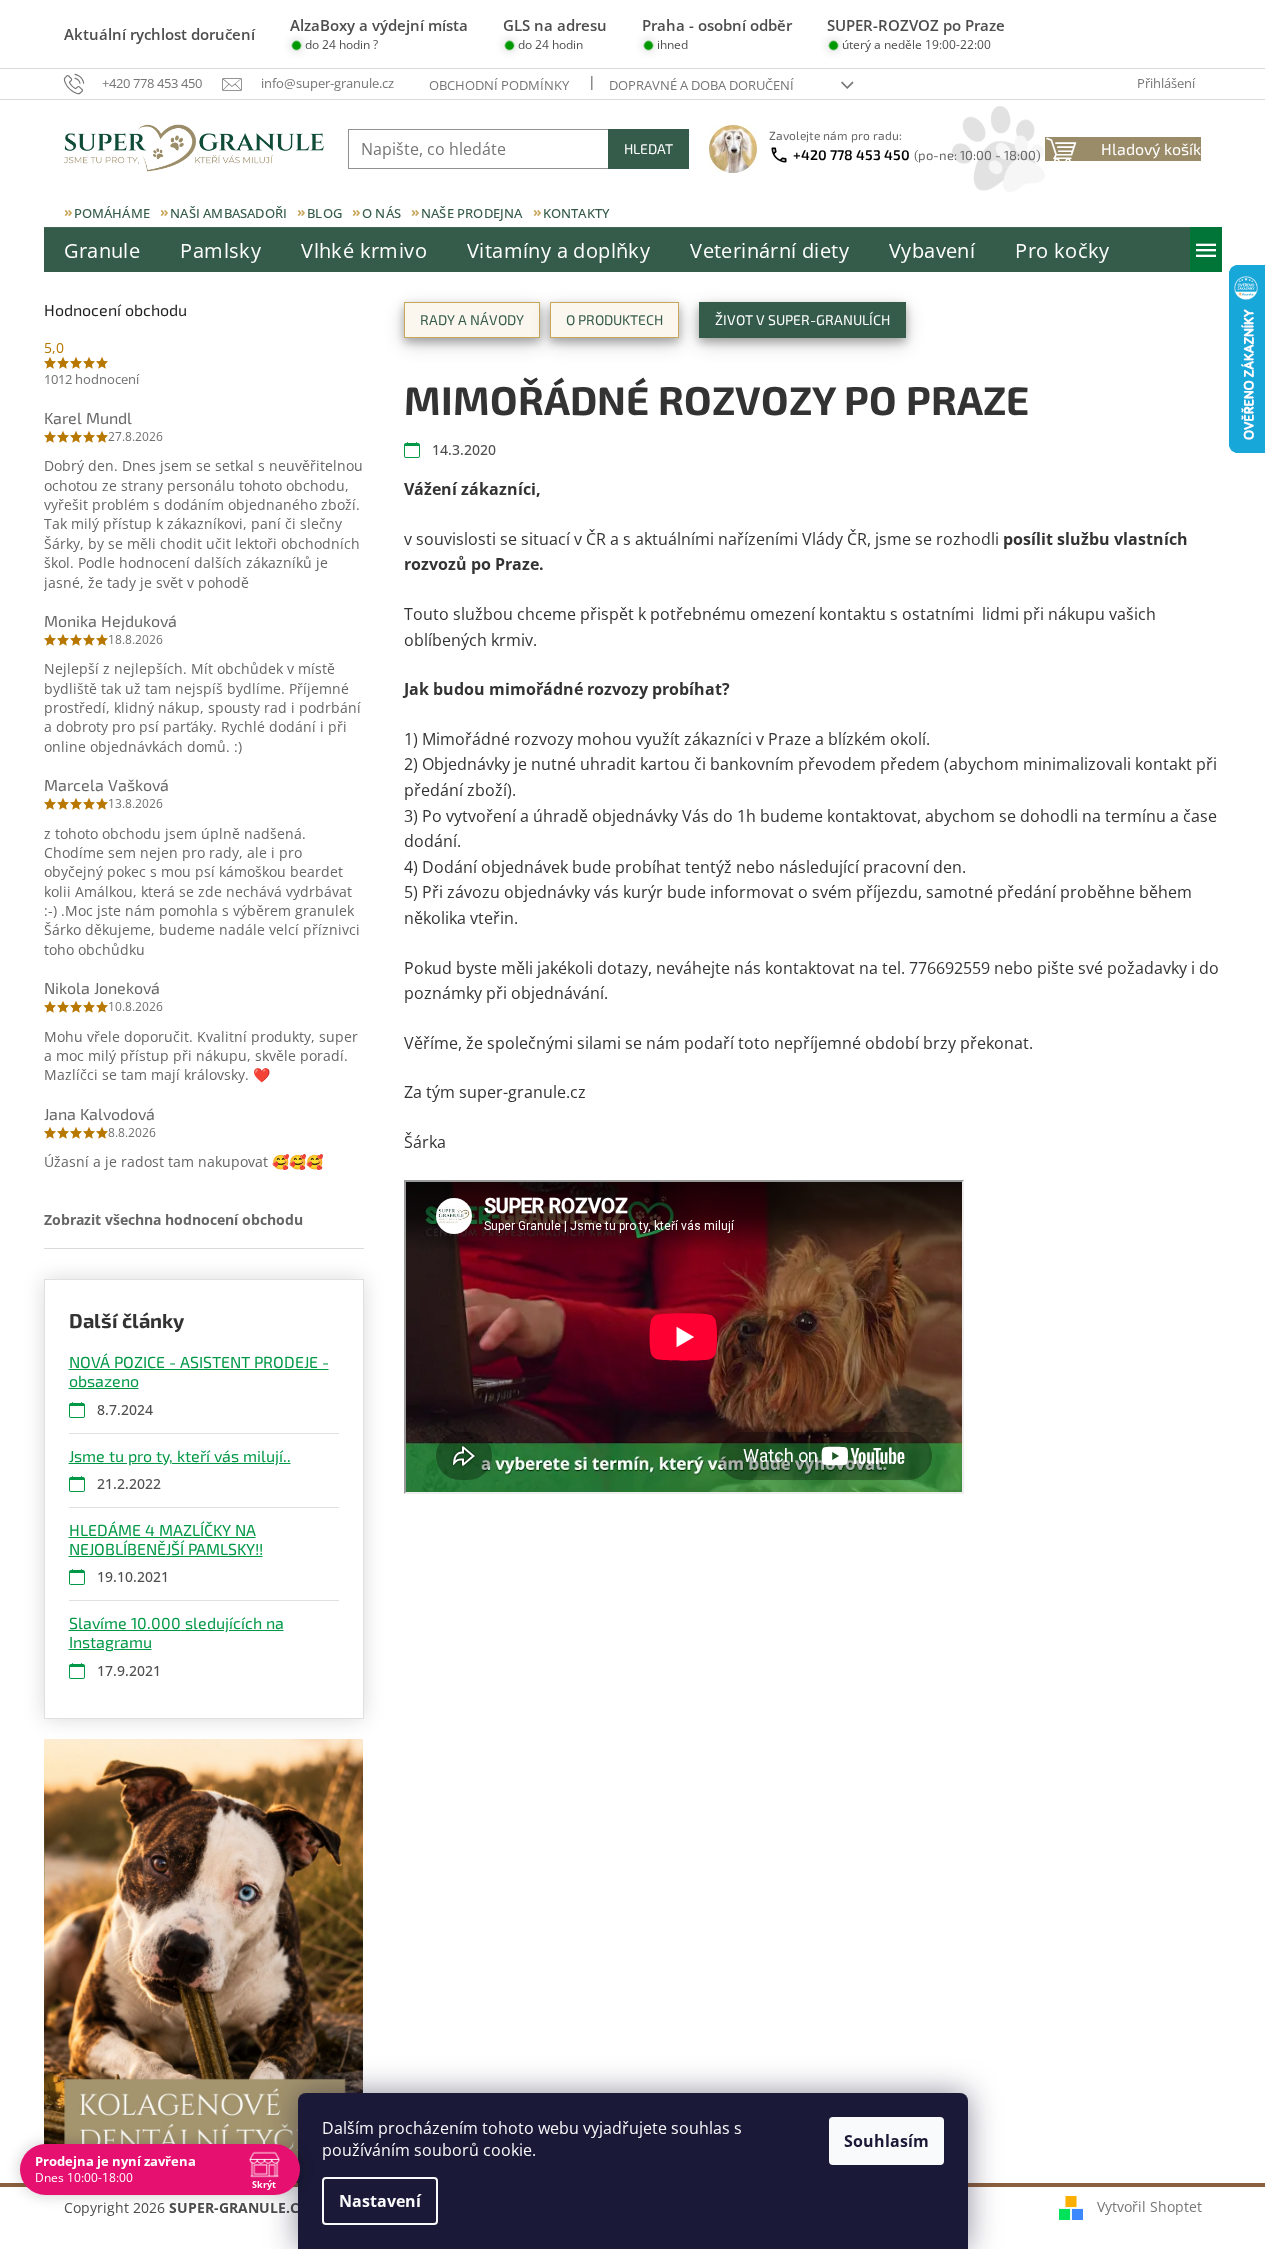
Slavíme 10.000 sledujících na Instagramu (176, 1632)
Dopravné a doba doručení (701, 85)
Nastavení (380, 2201)
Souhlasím (886, 2141)
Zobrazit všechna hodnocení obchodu (173, 1219)
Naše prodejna (472, 213)
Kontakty (576, 213)
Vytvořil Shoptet (1149, 2206)
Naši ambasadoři (228, 213)
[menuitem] (102, 251)
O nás (381, 213)
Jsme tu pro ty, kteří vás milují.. (180, 1455)
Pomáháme (112, 213)
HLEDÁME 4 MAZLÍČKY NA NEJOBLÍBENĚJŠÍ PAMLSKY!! (166, 1539)
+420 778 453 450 (917, 154)
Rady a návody (472, 319)
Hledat (648, 148)
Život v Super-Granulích (802, 319)
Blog (324, 213)
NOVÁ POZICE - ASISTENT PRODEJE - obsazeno (199, 1371)
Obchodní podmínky (499, 85)
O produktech (614, 319)
